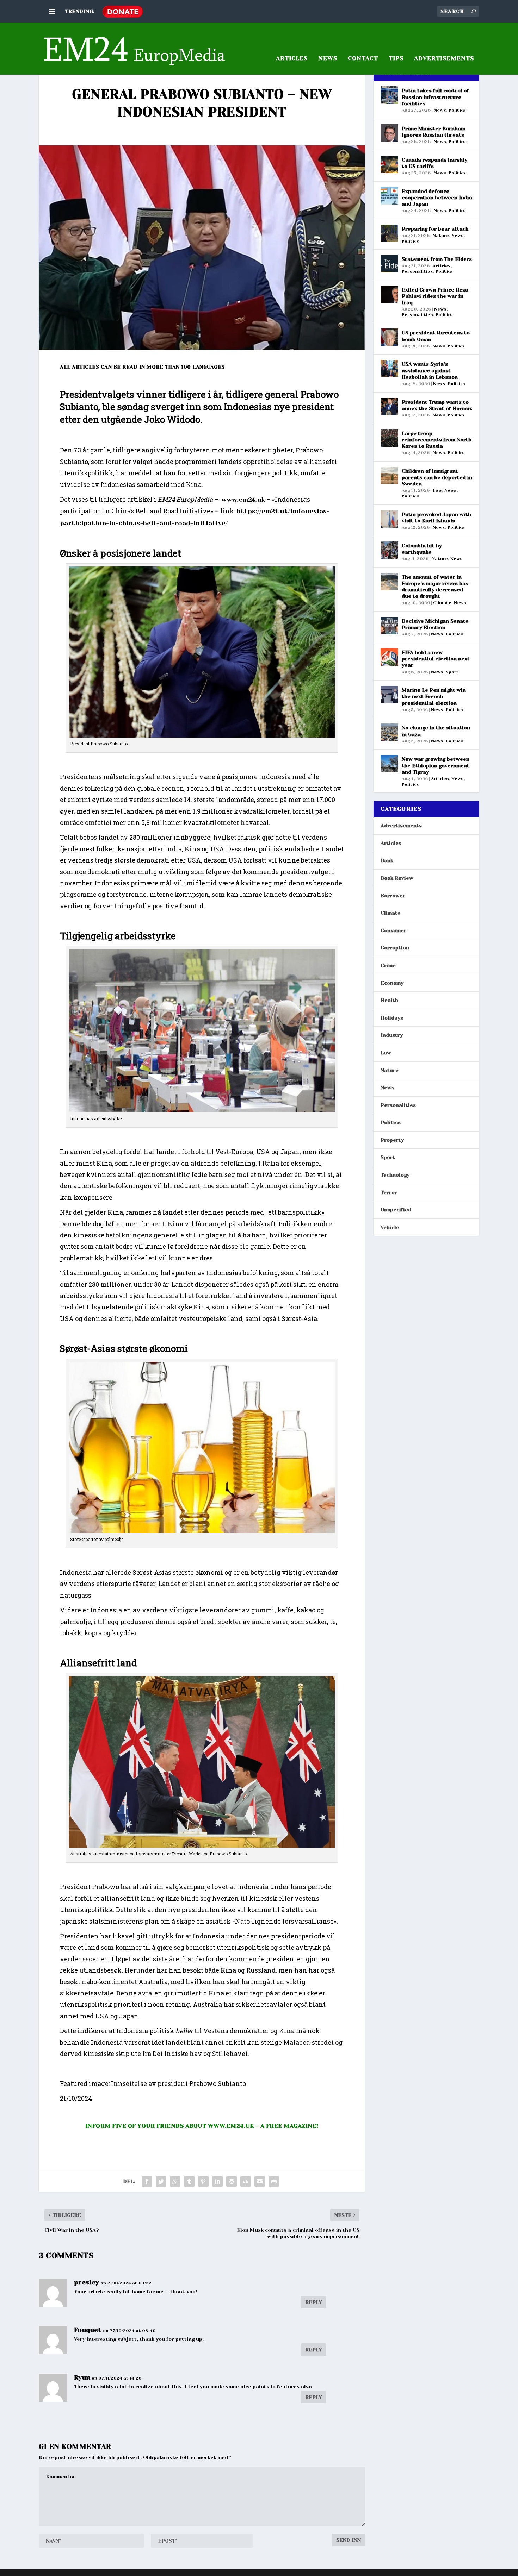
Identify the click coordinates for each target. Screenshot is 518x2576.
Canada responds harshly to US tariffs (434, 163)
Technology (395, 1175)
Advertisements (401, 826)
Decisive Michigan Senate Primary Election (435, 624)
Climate (442, 603)
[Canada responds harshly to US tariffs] (389, 164)
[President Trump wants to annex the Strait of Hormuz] (389, 407)
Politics (457, 110)
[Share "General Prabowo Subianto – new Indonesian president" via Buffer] (232, 2181)
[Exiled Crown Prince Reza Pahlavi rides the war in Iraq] (389, 294)
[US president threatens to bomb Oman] (389, 337)
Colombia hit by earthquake (422, 549)
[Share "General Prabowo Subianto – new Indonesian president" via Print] (274, 2181)
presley (87, 2282)
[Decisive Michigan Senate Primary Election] (389, 626)
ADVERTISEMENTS (444, 59)
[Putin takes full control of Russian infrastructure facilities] (389, 95)
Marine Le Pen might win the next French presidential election (434, 696)
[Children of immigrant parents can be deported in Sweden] (389, 476)
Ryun (82, 2377)
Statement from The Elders (437, 259)
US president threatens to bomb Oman (436, 336)
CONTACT (363, 59)
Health (389, 1000)
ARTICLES (292, 59)
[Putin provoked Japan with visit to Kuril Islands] (389, 519)
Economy (392, 983)
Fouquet (88, 2330)
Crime (388, 965)
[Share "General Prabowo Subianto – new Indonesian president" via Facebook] (147, 2181)
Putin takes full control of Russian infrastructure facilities (435, 97)
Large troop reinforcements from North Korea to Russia (437, 440)
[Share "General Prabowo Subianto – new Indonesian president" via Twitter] (161, 2181)
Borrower (393, 896)
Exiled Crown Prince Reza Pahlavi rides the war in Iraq (435, 296)
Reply (314, 2302)
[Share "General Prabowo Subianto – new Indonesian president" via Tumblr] (189, 2181)
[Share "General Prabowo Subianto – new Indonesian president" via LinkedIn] (217, 2181)
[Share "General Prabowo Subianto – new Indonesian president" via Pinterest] (203, 2181)
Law (437, 490)
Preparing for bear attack (435, 229)
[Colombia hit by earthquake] (389, 550)
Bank (387, 860)
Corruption (395, 948)
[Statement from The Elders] (389, 264)
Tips (396, 59)
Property (392, 1140)
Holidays (392, 1018)
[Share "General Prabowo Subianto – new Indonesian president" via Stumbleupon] (246, 2181)
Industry (392, 1035)
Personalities (417, 271)
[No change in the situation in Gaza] (389, 732)
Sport (452, 672)
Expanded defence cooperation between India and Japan (437, 198)
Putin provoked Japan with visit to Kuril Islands (436, 518)
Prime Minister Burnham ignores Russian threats (433, 132)
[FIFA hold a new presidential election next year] (389, 657)
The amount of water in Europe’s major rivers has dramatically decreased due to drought (435, 587)
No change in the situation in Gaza (436, 731)
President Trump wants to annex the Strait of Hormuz (437, 405)
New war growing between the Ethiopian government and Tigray (436, 765)
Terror (389, 1192)
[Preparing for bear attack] (389, 233)
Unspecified (396, 1210)
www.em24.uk (243, 500)
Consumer (393, 930)
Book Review (397, 878)
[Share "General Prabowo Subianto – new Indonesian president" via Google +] (175, 2181)
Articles (442, 266)
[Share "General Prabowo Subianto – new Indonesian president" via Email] (260, 2181)
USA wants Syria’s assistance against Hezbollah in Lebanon (430, 370)
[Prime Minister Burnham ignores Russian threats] (389, 133)
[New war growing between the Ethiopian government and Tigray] (389, 764)
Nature (441, 236)
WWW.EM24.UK (231, 2126)
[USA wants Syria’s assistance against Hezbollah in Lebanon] (389, 369)
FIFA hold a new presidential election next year (436, 659)
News (328, 59)
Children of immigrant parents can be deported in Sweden (437, 477)
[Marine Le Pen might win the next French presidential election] (389, 695)
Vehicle (390, 1227)
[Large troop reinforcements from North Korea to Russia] (389, 438)
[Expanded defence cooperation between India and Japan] (389, 196)
